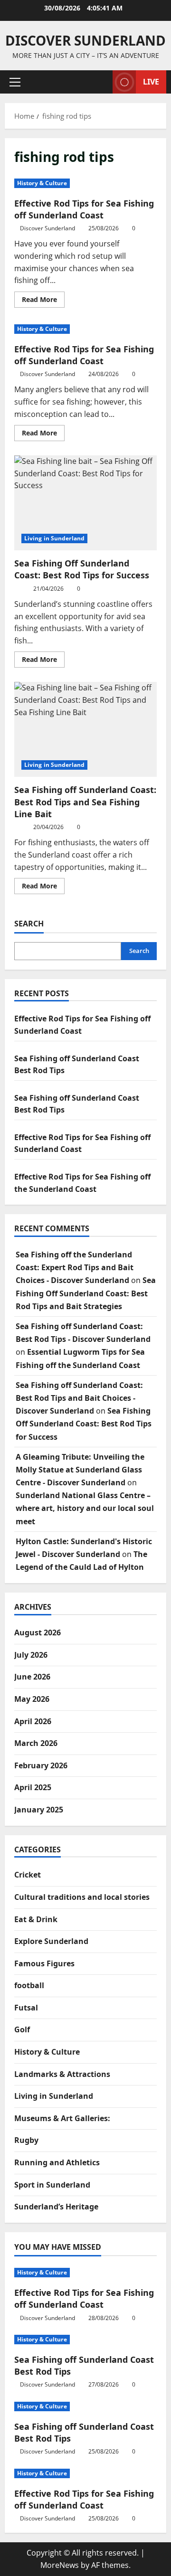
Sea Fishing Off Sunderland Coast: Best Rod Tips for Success (85, 503)
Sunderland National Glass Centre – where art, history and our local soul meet (85, 1508)
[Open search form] (101, 82)
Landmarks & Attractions (62, 2074)
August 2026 (38, 1632)
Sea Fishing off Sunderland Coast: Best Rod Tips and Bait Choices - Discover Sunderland (79, 1398)
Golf (22, 2029)
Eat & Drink (36, 1919)
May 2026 (32, 1699)
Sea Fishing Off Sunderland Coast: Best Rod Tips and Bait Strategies (86, 1293)
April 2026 (33, 1721)
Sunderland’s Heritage (56, 2207)
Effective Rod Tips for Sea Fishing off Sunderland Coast (84, 209)
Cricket (28, 1875)
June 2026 (32, 1677)
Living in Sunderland (54, 538)
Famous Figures (44, 1963)
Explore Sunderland (51, 1941)
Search (29, 924)
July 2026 (31, 1655)
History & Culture (42, 183)
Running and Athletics (57, 2162)
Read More (43, 301)
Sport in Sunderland (52, 2185)
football (29, 1985)
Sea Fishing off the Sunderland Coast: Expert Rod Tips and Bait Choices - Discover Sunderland (75, 1267)
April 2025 (33, 1787)
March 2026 (36, 1743)
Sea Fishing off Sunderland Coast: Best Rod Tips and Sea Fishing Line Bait (85, 729)
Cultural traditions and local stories (82, 1897)
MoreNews (60, 2565)
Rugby (26, 2140)
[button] (15, 82)
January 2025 (39, 1810)
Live (151, 82)
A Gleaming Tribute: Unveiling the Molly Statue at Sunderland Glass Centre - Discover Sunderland (80, 1470)
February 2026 (41, 1765)
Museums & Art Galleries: (62, 2118)
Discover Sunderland (85, 40)
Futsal (26, 2008)
